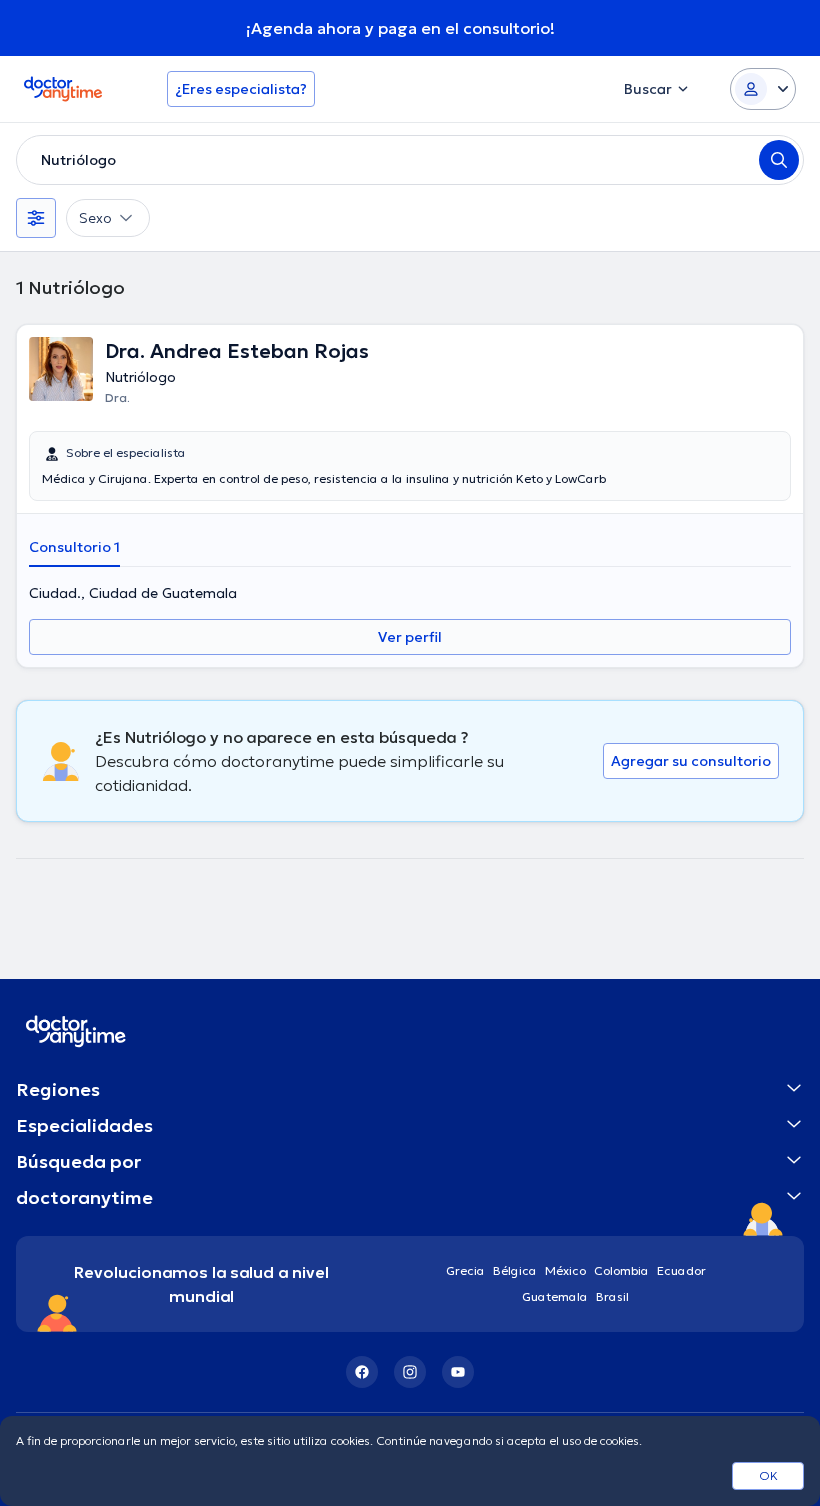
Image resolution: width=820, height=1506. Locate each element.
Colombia (621, 1270)
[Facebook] (362, 1372)
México (565, 1270)
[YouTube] (458, 1372)
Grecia (465, 1270)
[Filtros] (36, 218)
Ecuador (681, 1270)
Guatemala (555, 1296)
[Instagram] (410, 1372)
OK (768, 1475)
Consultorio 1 (74, 547)
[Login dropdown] (763, 89)
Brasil (612, 1296)
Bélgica (515, 1270)
